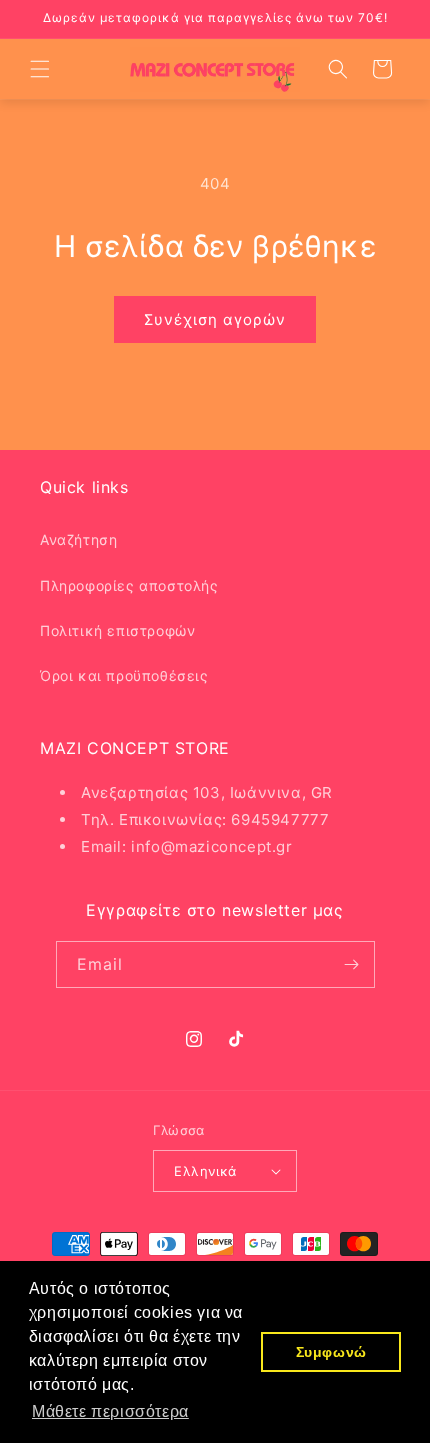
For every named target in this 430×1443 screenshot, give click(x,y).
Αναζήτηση (78, 539)
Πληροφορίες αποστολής (129, 585)
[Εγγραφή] (352, 964)
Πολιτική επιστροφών (117, 630)
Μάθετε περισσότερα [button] (110, 1411)
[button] (40, 69)
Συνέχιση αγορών (215, 319)
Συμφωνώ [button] (331, 1352)
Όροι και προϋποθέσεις (124, 675)
